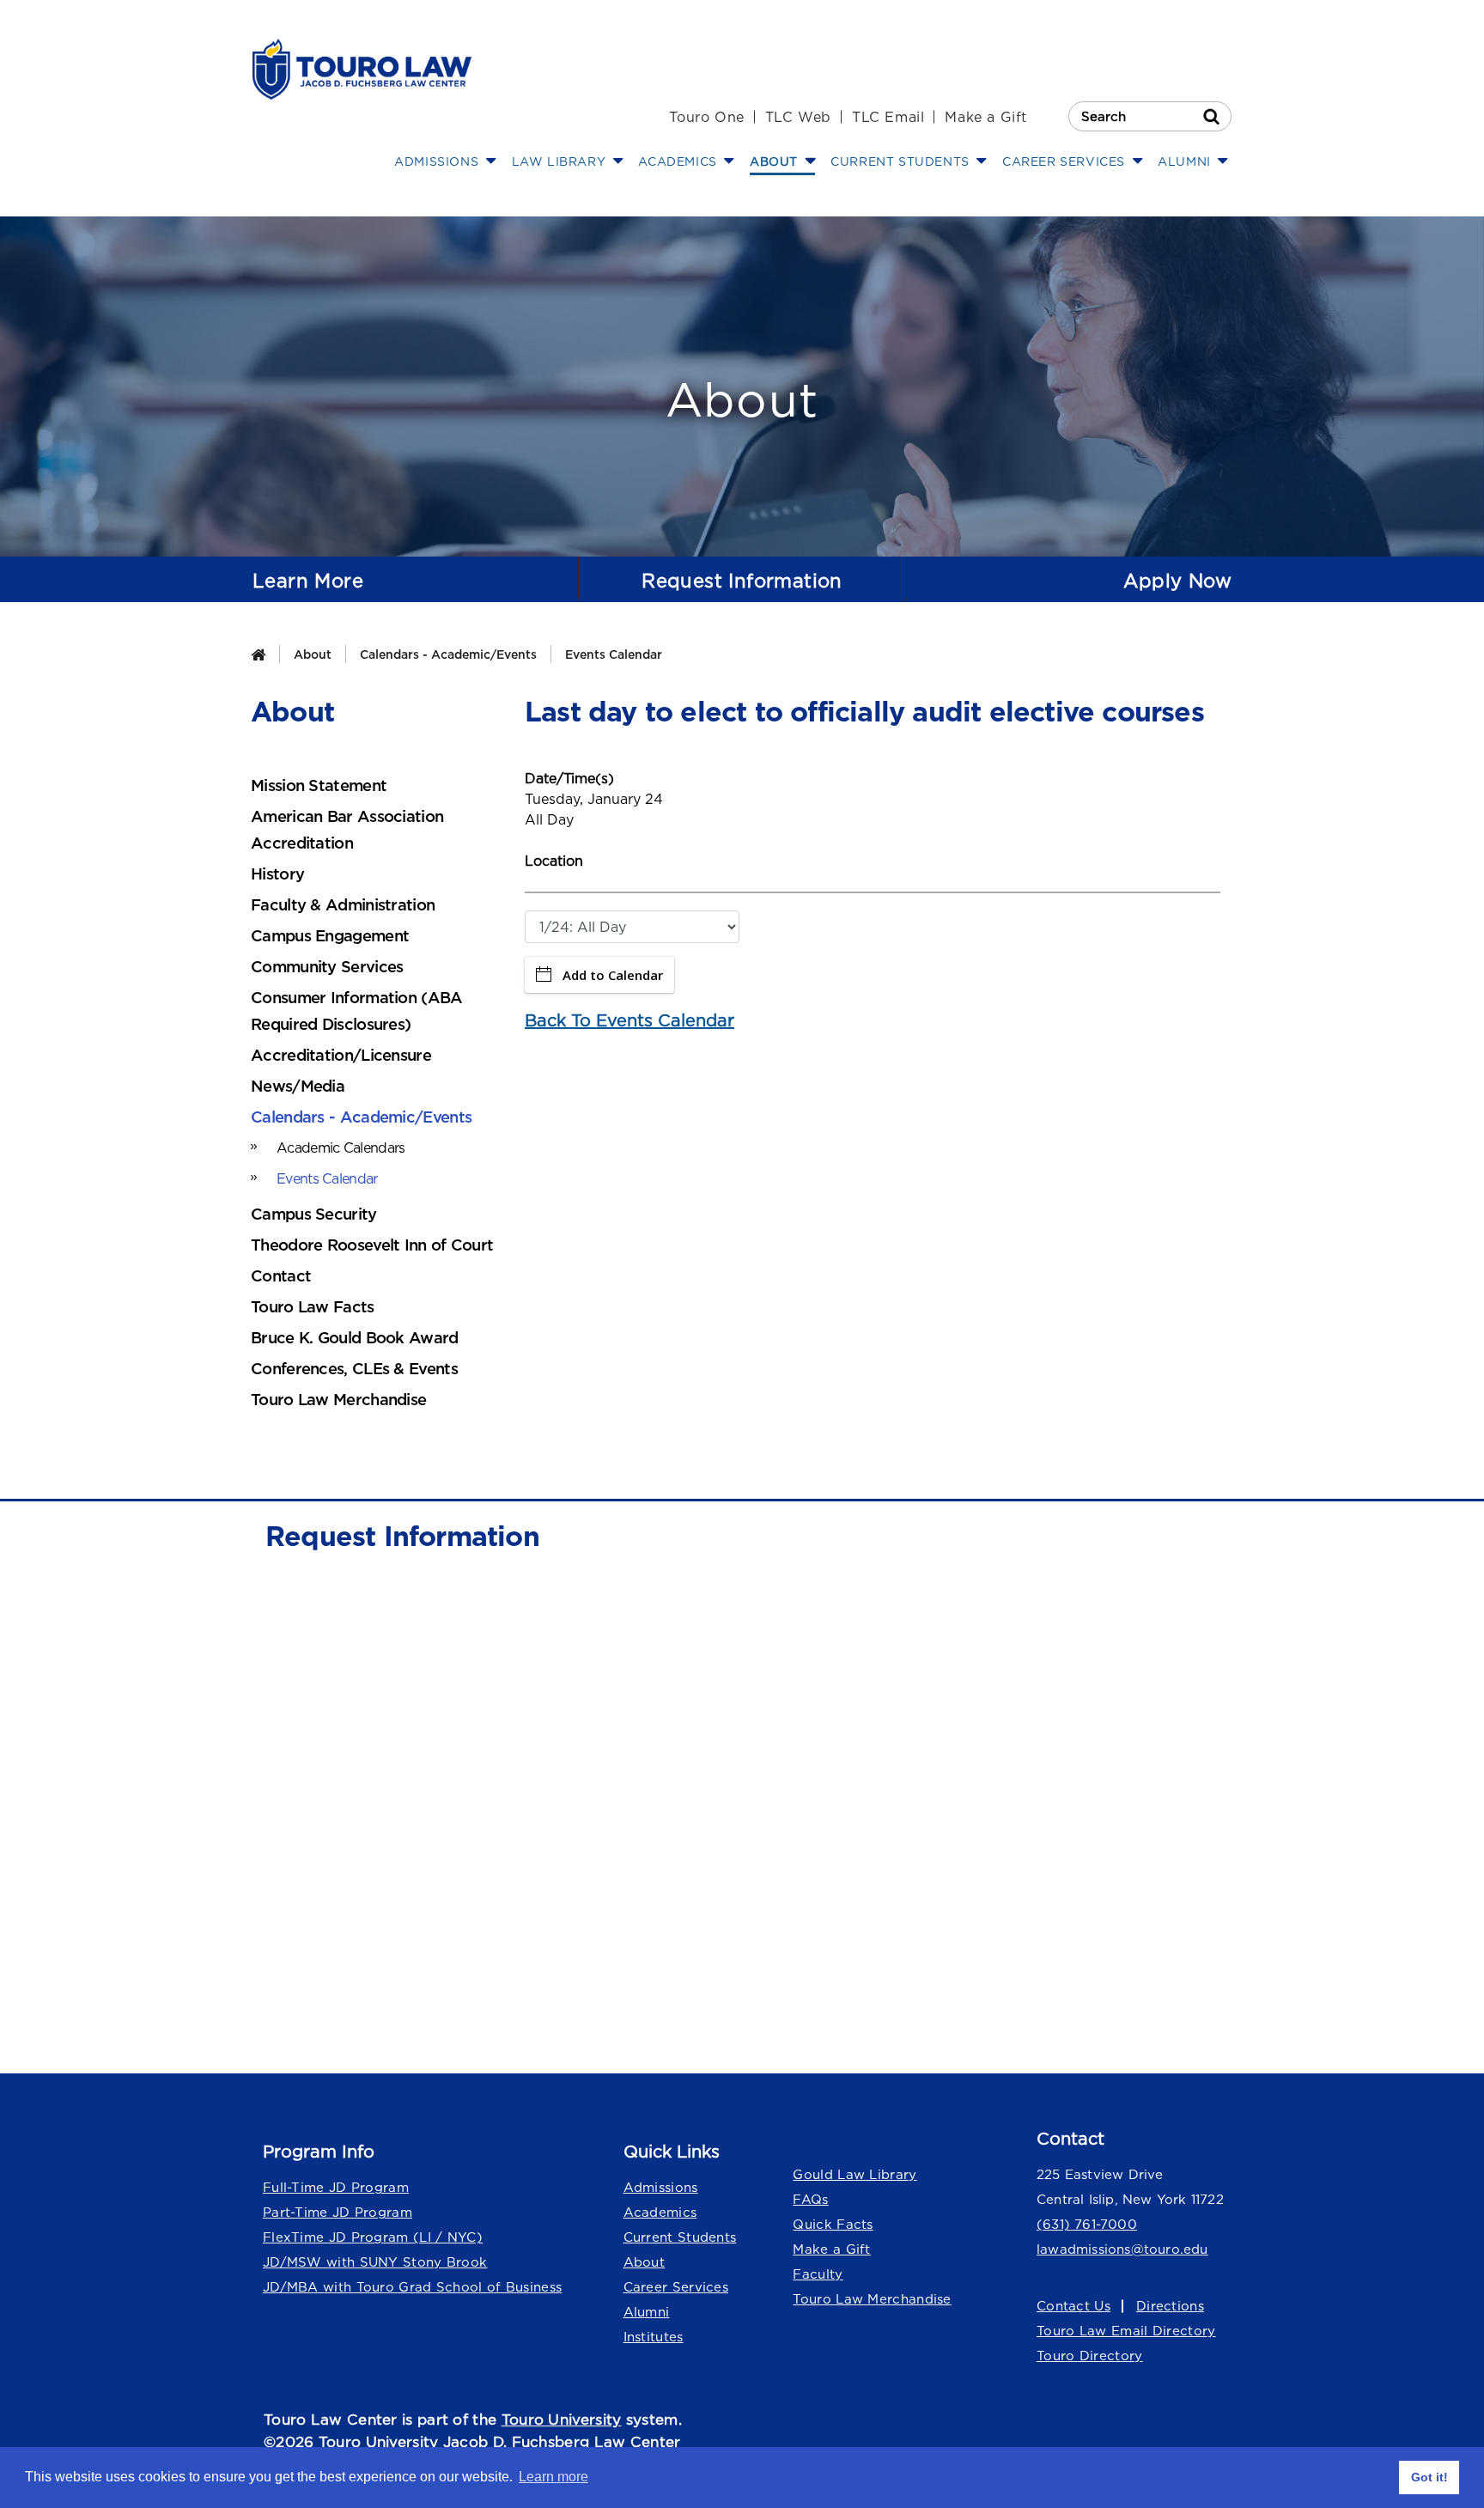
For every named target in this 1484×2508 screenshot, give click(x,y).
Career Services (676, 2287)
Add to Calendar (613, 975)
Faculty (818, 2274)
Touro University (562, 2420)
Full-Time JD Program (336, 2187)
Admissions (661, 2187)
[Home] (258, 654)
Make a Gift (986, 117)
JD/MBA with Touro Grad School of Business (412, 2287)
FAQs (810, 2199)
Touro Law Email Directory (1126, 2331)
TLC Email (888, 117)
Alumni (647, 2312)
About (313, 654)
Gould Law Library (855, 2174)
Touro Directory (1090, 2356)
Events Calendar (614, 654)
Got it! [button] (1429, 2477)
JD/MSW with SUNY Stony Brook (375, 2262)
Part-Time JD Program (338, 2212)
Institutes (654, 2337)
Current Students (680, 2237)
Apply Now (1177, 581)
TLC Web (798, 117)
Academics (660, 2212)
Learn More (308, 581)
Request (742, 581)
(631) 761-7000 (1087, 2224)
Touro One (706, 117)
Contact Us (1073, 2306)
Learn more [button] (553, 2477)
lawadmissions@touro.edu (1122, 2249)
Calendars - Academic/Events (448, 654)
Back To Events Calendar (629, 1020)
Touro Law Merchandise (872, 2299)
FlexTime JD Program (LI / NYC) (373, 2237)
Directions (1170, 2306)
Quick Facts (833, 2224)
